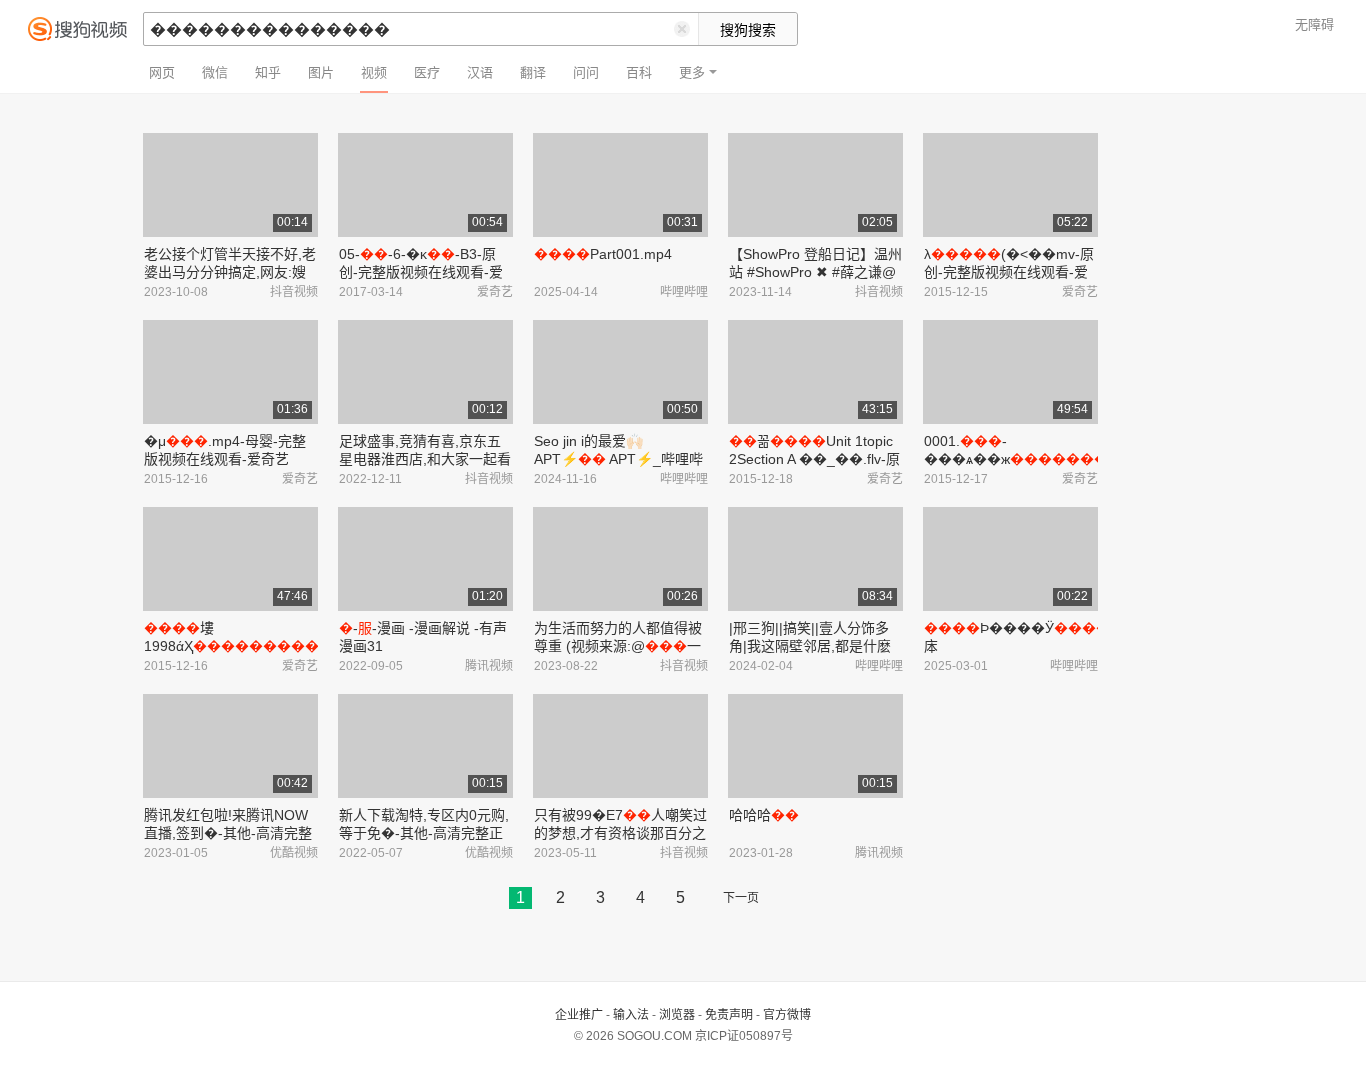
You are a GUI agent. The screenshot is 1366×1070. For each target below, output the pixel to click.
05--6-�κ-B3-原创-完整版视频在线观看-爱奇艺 (421, 272)
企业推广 (579, 1015)
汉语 (480, 72)
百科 (639, 72)
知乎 (268, 72)
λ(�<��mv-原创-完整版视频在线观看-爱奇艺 (1009, 272)
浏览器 (677, 1015)
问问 (586, 72)
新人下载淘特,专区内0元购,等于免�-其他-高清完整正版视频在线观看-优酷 (424, 833)
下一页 (741, 898)
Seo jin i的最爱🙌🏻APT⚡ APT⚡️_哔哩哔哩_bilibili (618, 459)
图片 (321, 72)
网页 (162, 72)
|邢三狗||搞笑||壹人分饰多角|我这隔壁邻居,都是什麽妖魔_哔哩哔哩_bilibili (810, 646)
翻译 (533, 72)
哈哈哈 (764, 815)
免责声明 (729, 1015)
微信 (215, 72)
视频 (374, 72)
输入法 (631, 1015)
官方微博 (787, 1015)
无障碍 (1314, 24)
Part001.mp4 (603, 254)
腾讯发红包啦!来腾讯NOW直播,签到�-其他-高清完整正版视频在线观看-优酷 (228, 833)
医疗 (427, 72)
